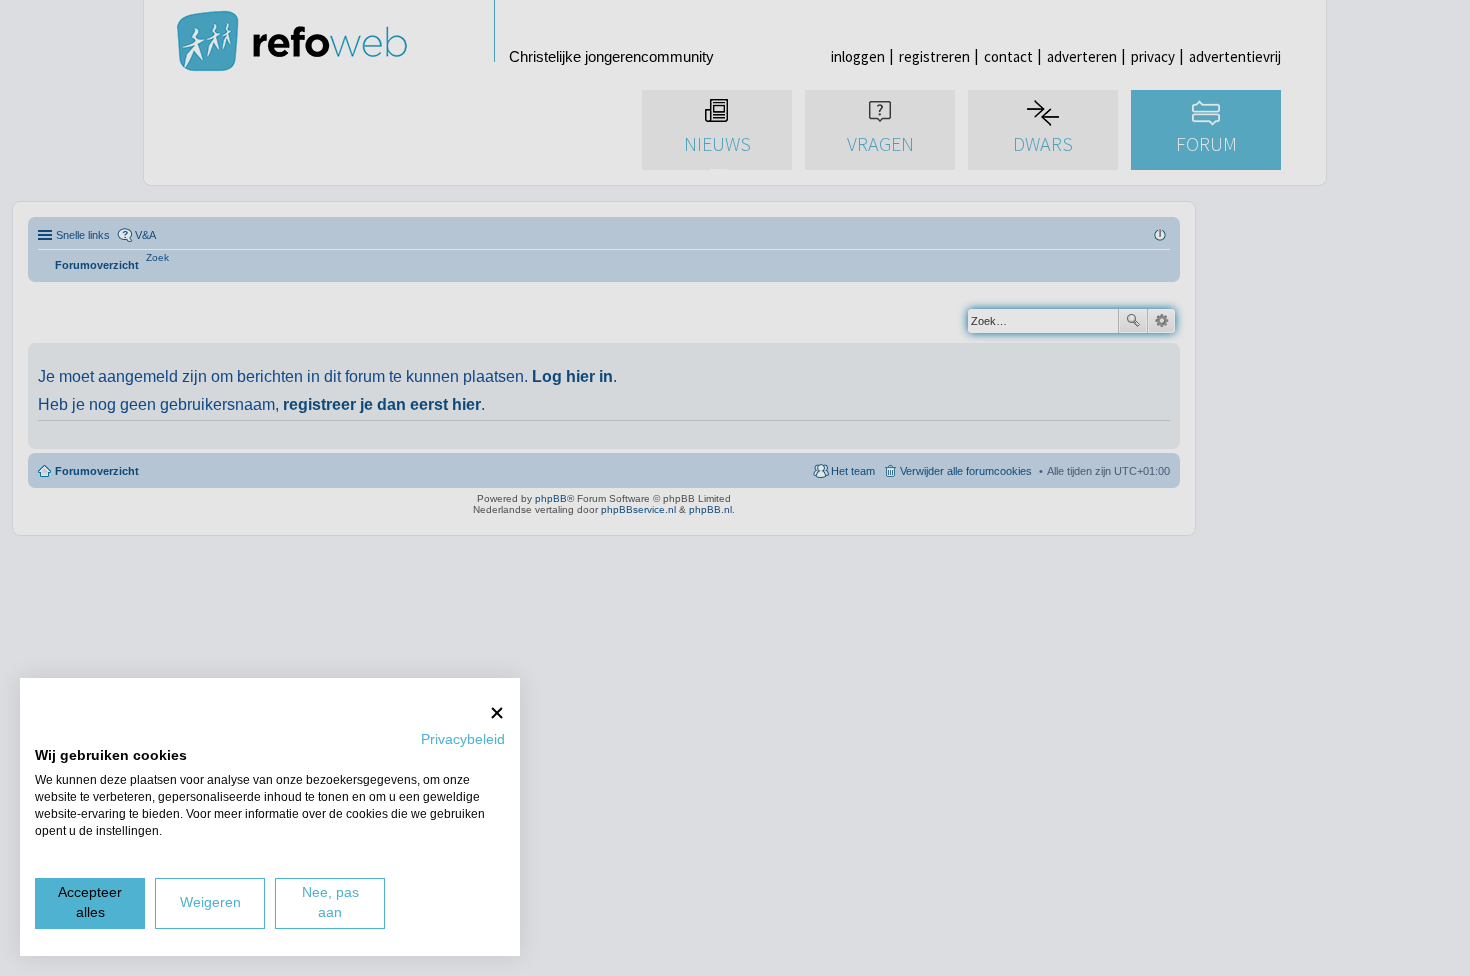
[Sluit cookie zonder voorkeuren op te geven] (497, 712)
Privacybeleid (463, 739)
